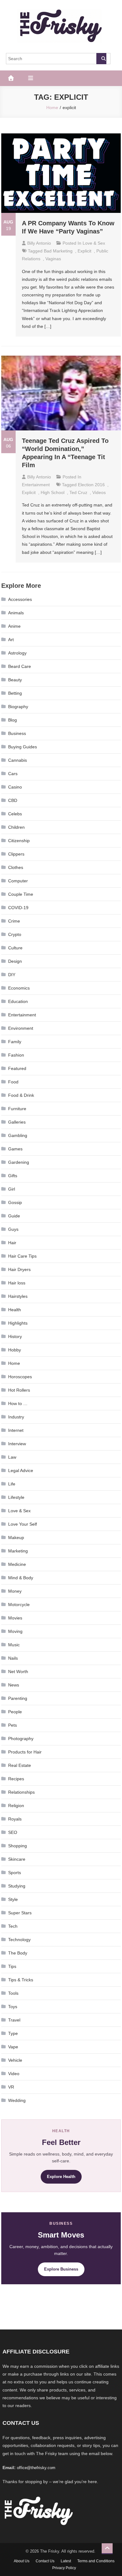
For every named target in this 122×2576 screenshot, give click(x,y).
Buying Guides (23, 747)
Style (13, 1899)
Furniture (17, 1109)
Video (14, 2074)
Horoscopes (20, 1377)
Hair (12, 1243)
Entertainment (36, 485)
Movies (15, 1618)
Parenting (18, 1698)
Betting (15, 693)
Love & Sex (94, 243)
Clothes (16, 867)
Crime (14, 921)
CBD (13, 800)
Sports (15, 1873)
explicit (84, 251)
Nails (13, 1658)
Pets (13, 1725)
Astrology (17, 653)
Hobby (15, 1350)
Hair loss (17, 1283)
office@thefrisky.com (36, 2468)
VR (11, 2087)
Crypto (15, 934)
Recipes (16, 1779)
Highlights (18, 1323)
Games (15, 1149)
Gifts (13, 1176)
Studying (17, 1886)
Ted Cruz (78, 492)
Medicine (17, 1564)
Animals (16, 613)
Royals (15, 1819)
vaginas (53, 259)
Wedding (17, 2100)
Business (17, 733)
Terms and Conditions (96, 2561)
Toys (13, 2007)
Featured (17, 1068)
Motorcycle (19, 1605)
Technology (19, 1940)
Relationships (21, 1792)
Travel (14, 2020)
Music (14, 1645)
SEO (13, 1832)
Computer (18, 881)
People (15, 1712)
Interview (17, 1444)
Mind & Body (21, 1578)
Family (15, 1042)
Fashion (16, 1055)
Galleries (17, 1122)
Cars (13, 774)
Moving (15, 1631)
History (15, 1336)
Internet (16, 1430)
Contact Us (45, 2561)
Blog (13, 720)
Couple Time (21, 894)
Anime (14, 626)
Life (12, 1484)
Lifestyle (16, 1497)
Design (15, 961)
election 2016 (91, 485)
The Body (18, 1953)
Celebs (15, 814)
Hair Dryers (19, 1269)
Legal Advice (21, 1470)
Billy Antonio (39, 243)
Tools (13, 1993)
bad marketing (58, 251)
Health (15, 1310)
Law (12, 1457)
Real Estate (20, 1765)
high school (53, 492)
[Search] (101, 59)
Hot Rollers (19, 1390)
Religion (16, 1806)
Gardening (19, 1162)
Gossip (15, 1202)
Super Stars (20, 1913)
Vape (13, 2047)
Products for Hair (25, 1752)
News (14, 1685)
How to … (18, 1403)
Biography (18, 707)
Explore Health (61, 2177)
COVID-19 (18, 908)
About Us (22, 2561)
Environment (21, 1028)
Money (15, 1591)
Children (16, 827)
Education (18, 1001)
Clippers (16, 854)
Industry (16, 1417)
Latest (66, 2561)
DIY (12, 975)
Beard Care (20, 666)
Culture (15, 948)
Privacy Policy (64, 2568)
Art (11, 640)
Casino (15, 787)
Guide (14, 1216)
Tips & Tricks (21, 1980)
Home (14, 1363)
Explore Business (61, 2269)
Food (13, 1082)
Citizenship (19, 841)
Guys (13, 1229)
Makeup (16, 1537)
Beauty (15, 680)
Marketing (18, 1551)
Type (13, 2033)
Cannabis (18, 760)
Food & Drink (21, 1095)
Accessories (20, 599)
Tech (13, 1926)
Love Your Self (23, 1524)
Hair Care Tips (22, 1256)
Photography (21, 1739)
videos (99, 492)
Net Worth (18, 1672)
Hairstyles (18, 1296)
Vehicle (15, 2060)
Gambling (18, 1135)
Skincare (17, 1859)
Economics (19, 988)
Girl (12, 1189)
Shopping (18, 1846)
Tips (12, 1966)
